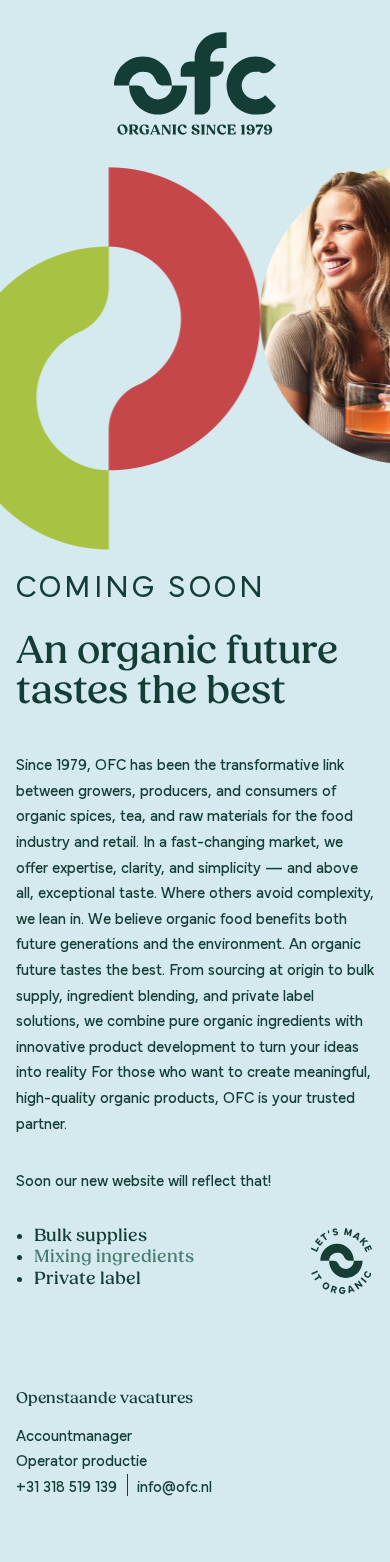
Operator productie (81, 1459)
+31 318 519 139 (66, 1485)
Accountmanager (74, 1434)
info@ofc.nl (174, 1485)
